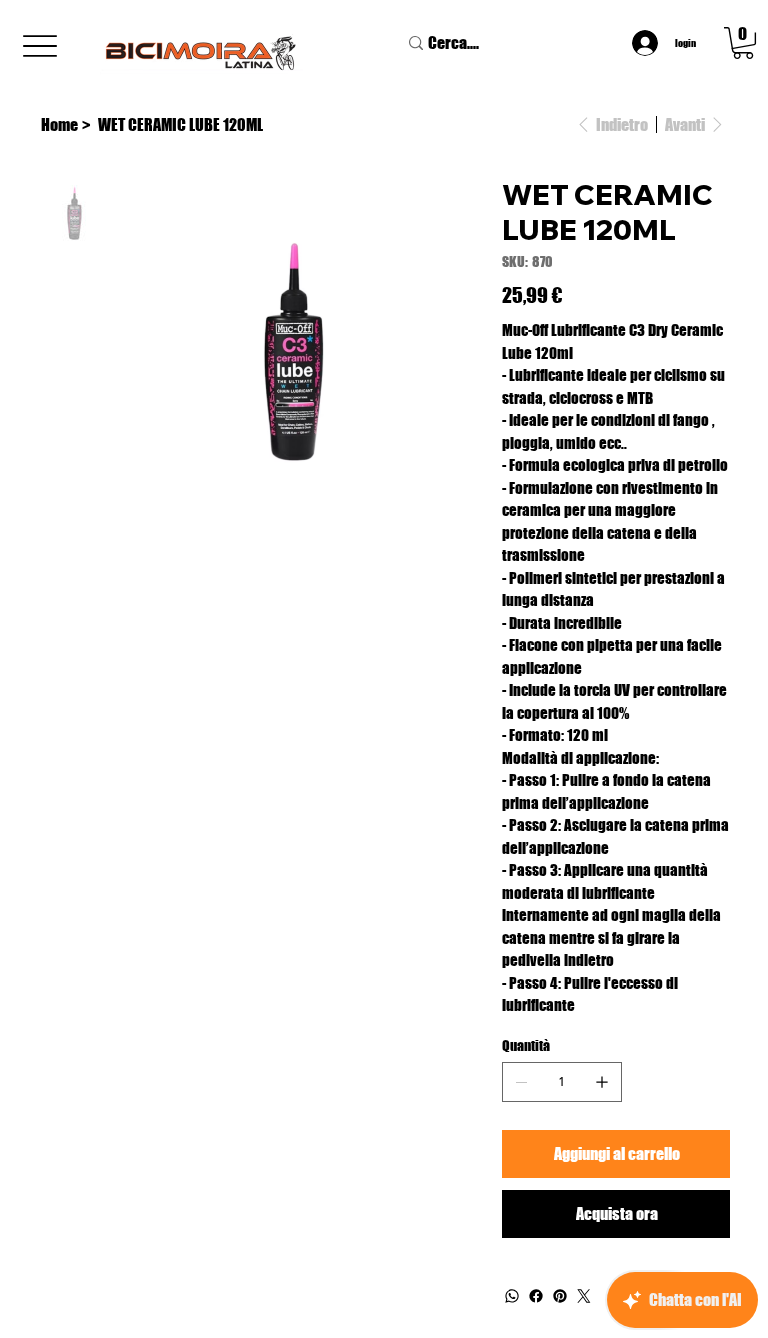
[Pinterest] (560, 1296)
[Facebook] (536, 1296)
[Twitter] (584, 1296)
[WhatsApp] (512, 1296)
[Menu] (39, 46)
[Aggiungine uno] (602, 1082)
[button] (743, 43)
